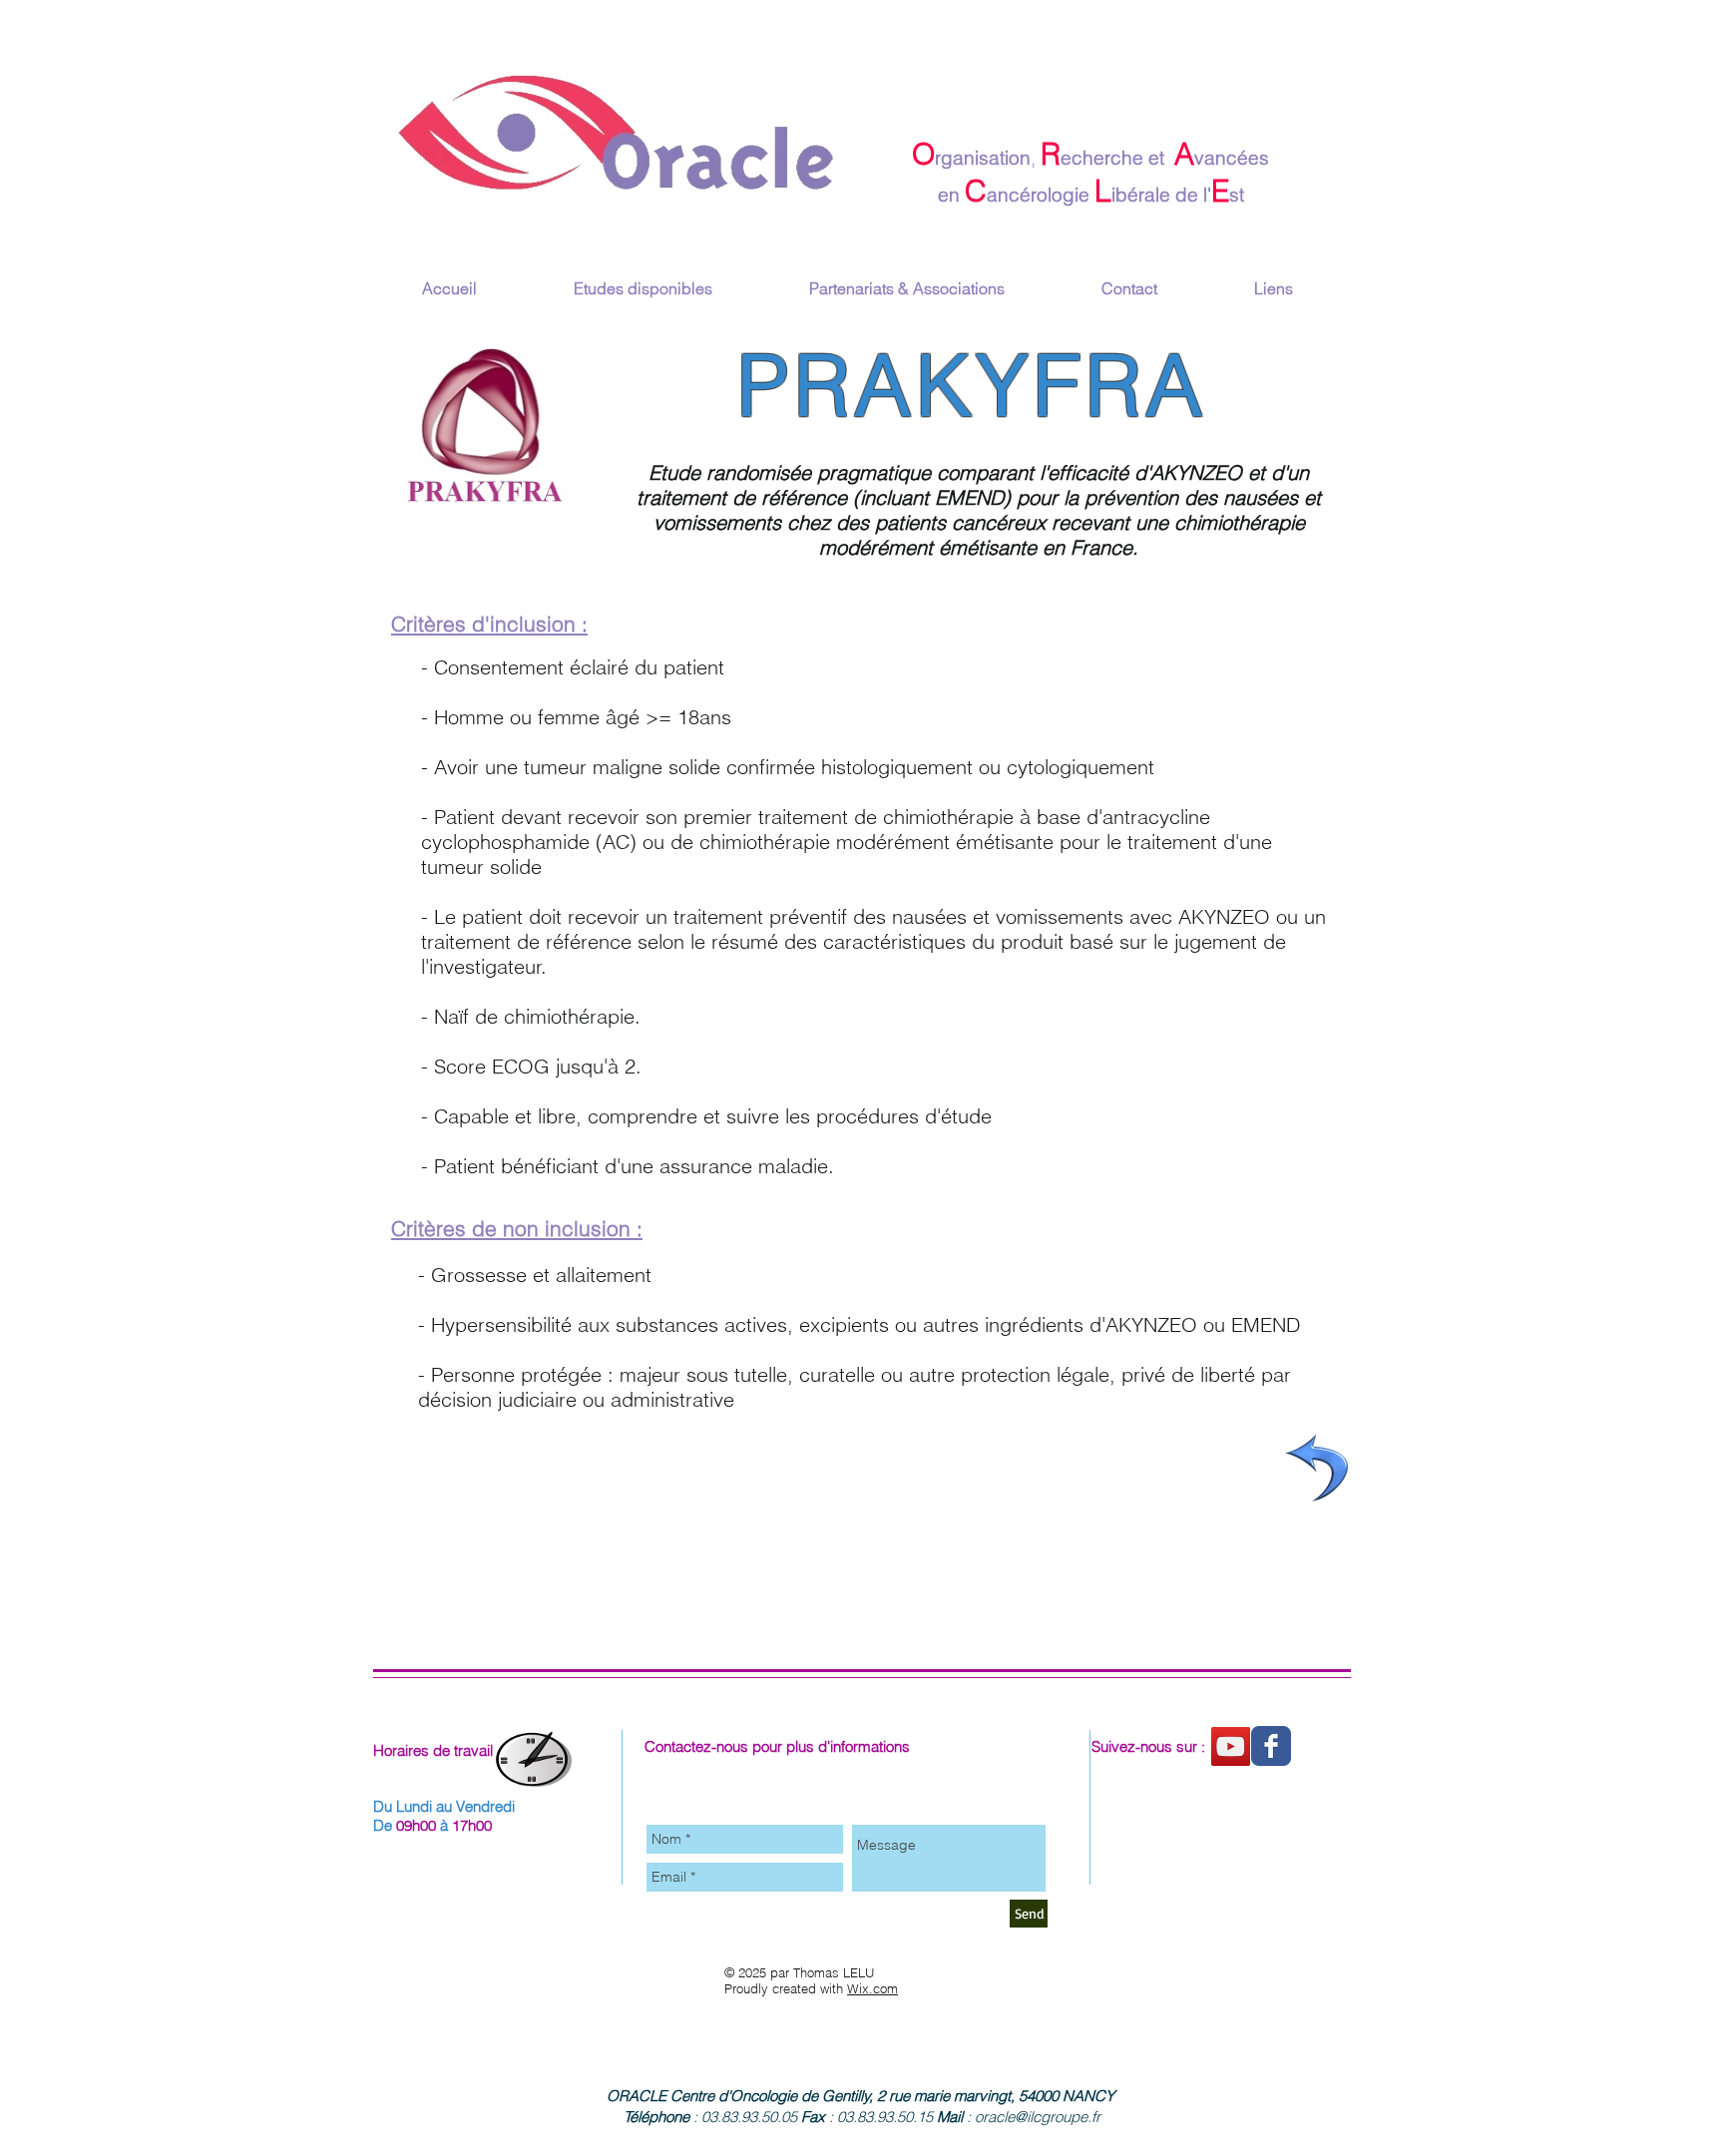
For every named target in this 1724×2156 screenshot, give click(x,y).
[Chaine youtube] (1231, 1746)
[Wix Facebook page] (1271, 1746)
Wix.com (872, 1988)
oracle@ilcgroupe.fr (1038, 2117)
